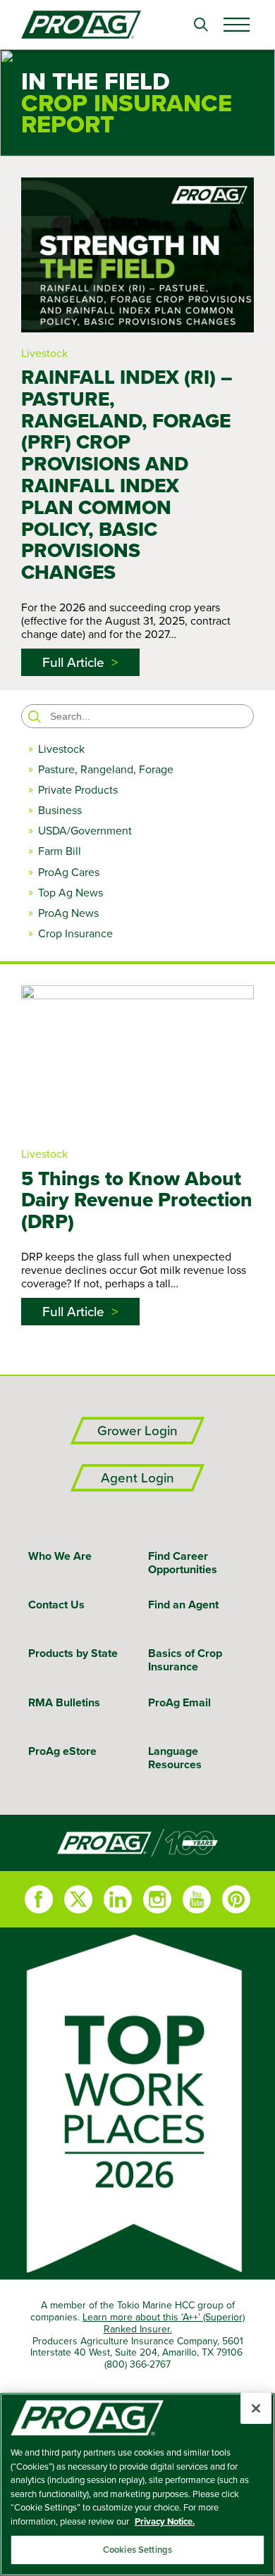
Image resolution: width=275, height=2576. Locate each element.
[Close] (256, 2408)
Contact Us (56, 1605)
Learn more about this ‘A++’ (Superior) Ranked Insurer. (164, 2323)
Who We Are (60, 1556)
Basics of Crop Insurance (185, 1660)
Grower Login (137, 1431)
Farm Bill (60, 851)
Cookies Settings (137, 2550)
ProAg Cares (69, 872)
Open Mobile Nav (236, 25)
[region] (137, 2484)
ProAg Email (179, 1702)
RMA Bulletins (64, 1702)
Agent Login (137, 1478)
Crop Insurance (75, 933)
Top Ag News (71, 893)
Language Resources (175, 1758)
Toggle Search (201, 25)
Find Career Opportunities (183, 1563)
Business (60, 810)
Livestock (44, 353)
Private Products (78, 790)
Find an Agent (183, 1605)
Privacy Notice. (165, 2521)
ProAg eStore (62, 1751)
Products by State (73, 1653)
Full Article (73, 662)
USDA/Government (85, 831)
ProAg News (68, 913)
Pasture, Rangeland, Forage (106, 769)
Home (137, 1843)
